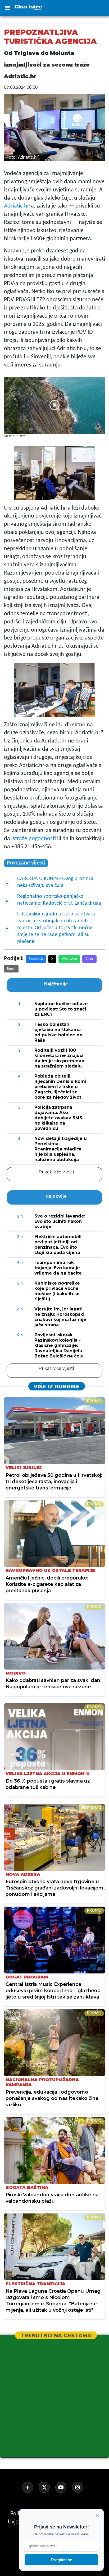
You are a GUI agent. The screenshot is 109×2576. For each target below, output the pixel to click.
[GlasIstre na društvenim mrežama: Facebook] (30, 2487)
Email (11, 969)
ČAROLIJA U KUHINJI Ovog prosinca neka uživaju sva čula (55, 882)
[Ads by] (20, 438)
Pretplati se (62, 2560)
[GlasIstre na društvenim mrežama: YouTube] (63, 2487)
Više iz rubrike (57, 1386)
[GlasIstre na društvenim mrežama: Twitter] (46, 2487)
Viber (89, 959)
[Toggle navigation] (7, 8)
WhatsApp (69, 959)
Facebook (36, 959)
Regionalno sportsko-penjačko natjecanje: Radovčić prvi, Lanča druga (59, 900)
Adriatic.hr (17, 206)
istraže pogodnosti (34, 839)
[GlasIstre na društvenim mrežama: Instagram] (80, 2487)
